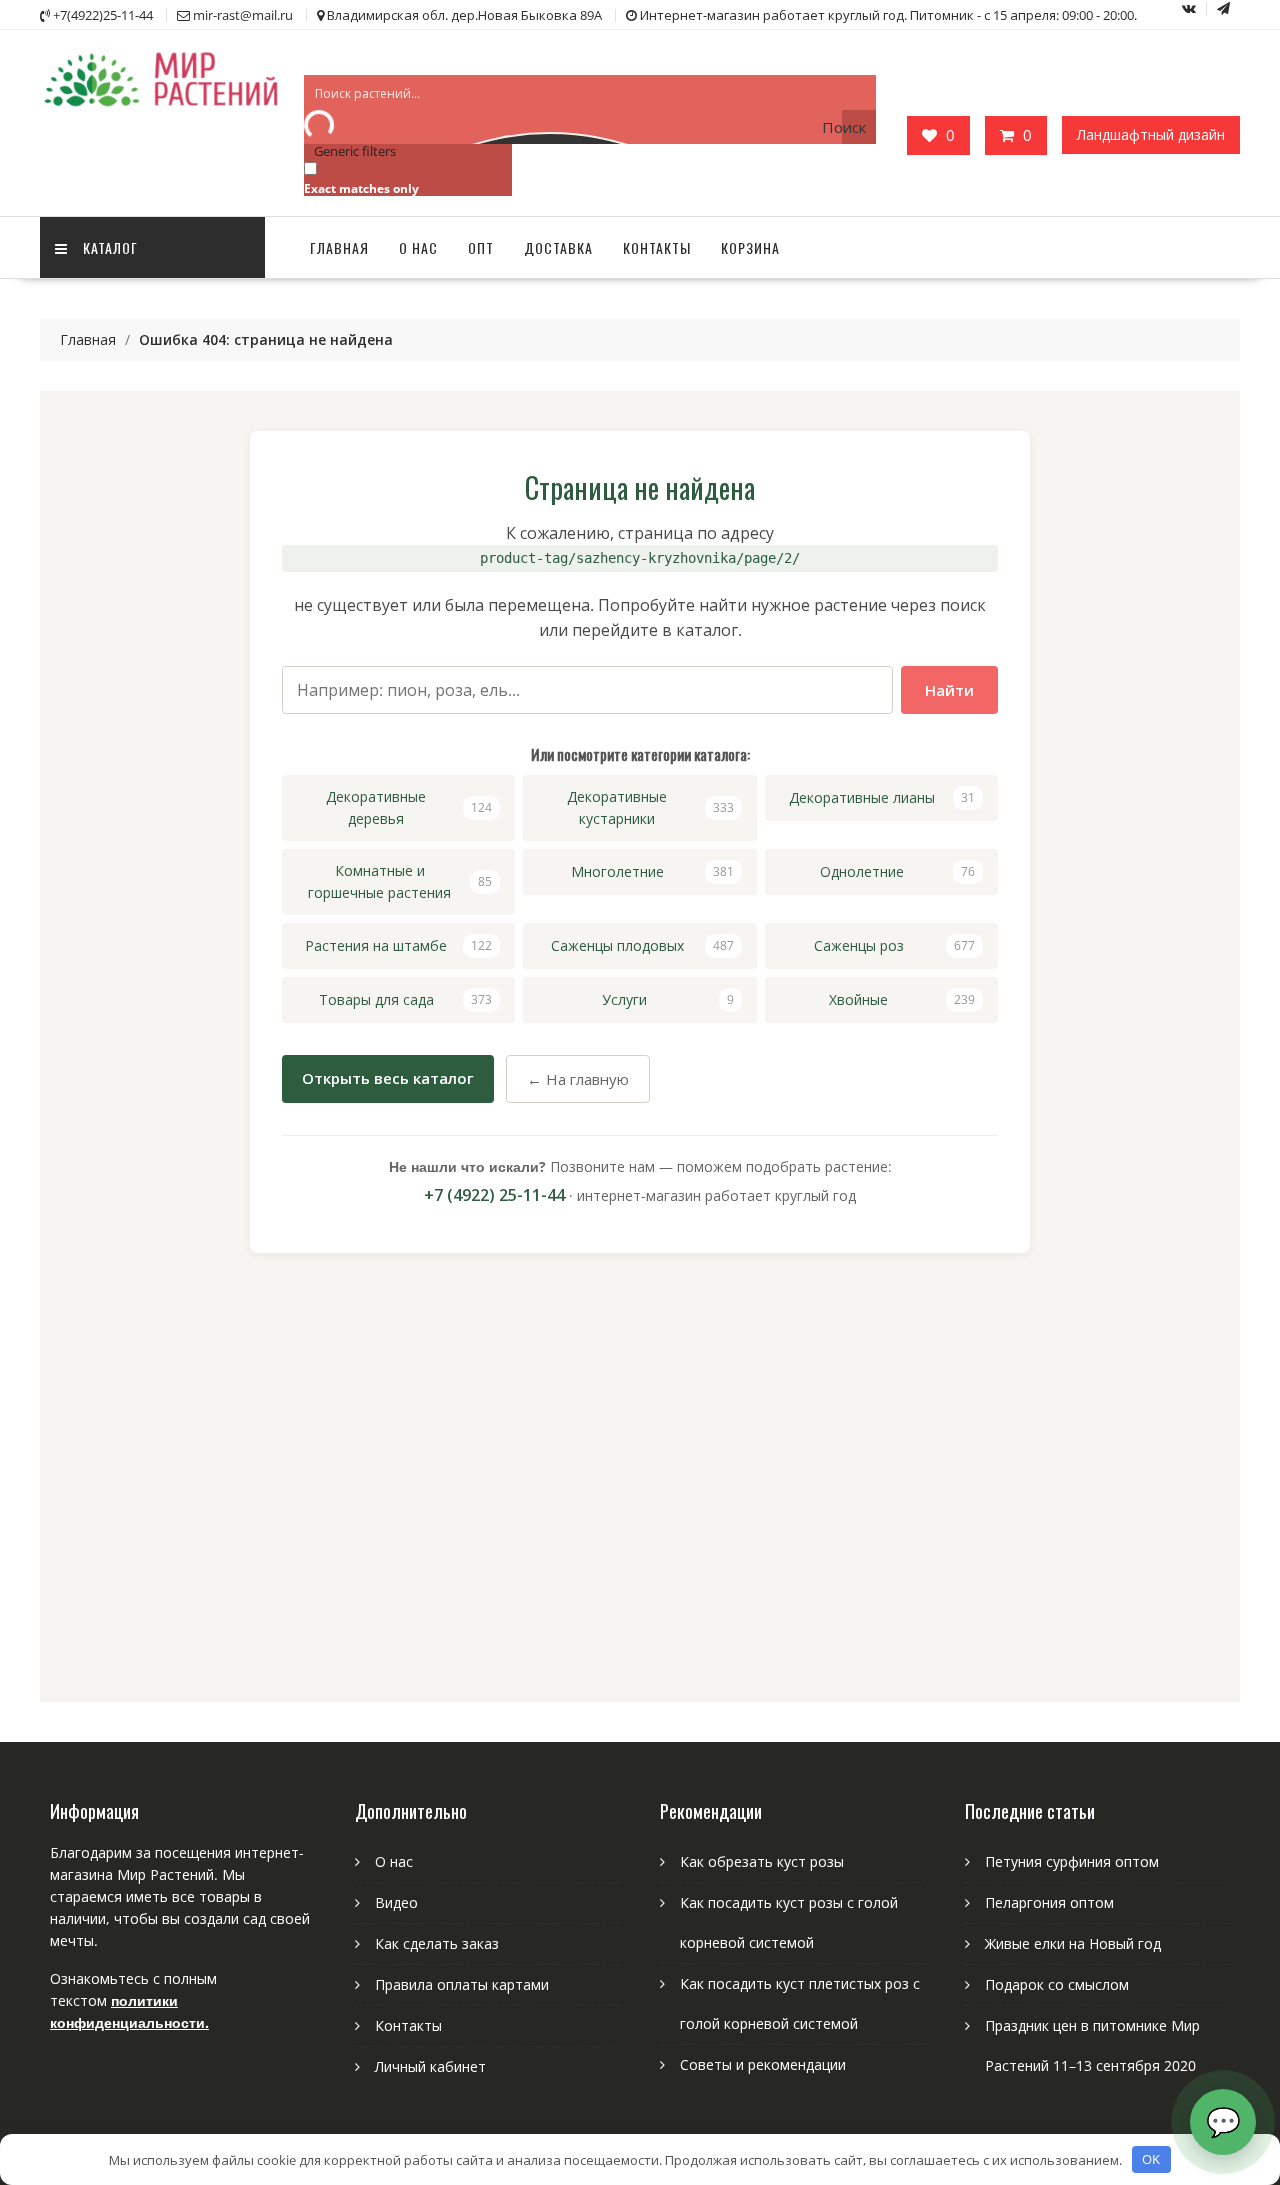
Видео (396, 1902)
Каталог (110, 247)
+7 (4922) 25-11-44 (494, 1195)
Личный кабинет (430, 2066)
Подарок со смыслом (1057, 1984)
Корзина (750, 247)
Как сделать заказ (437, 1943)
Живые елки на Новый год (1073, 1943)
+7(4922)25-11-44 (103, 15)
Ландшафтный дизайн (1151, 134)
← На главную (578, 1079)
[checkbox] (404, 177)
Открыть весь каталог (388, 1078)
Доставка (558, 247)
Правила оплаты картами (462, 1984)
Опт (481, 247)
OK (1151, 2159)
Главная (339, 247)
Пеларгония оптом (1049, 1902)
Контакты (657, 247)
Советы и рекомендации (763, 2064)
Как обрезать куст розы (762, 1861)
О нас (418, 247)
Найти (949, 690)
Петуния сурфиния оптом (1072, 1861)
